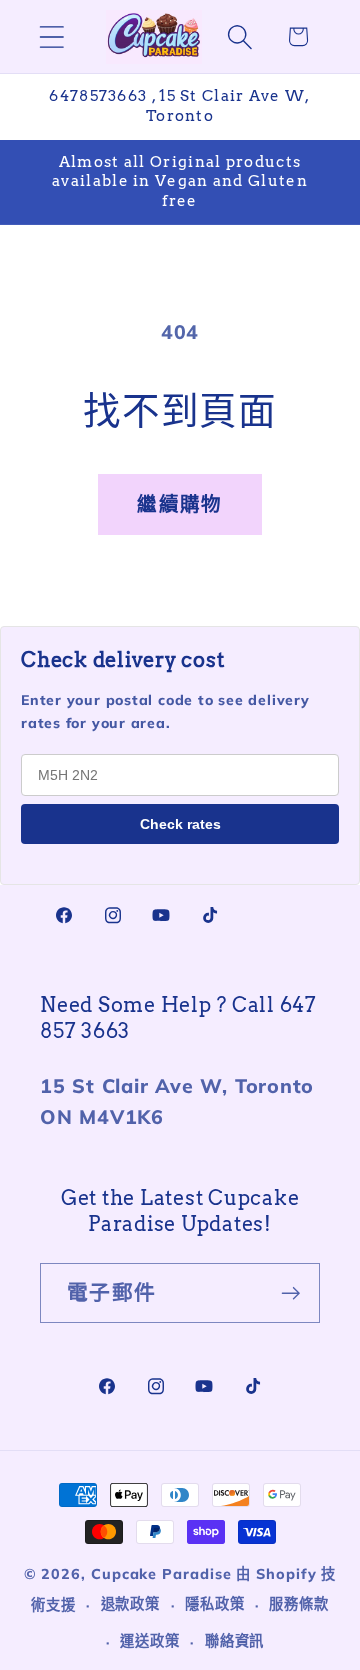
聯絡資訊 (235, 1641)
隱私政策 (215, 1604)
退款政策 (131, 1604)
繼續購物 (179, 503)
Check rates (180, 824)
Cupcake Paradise (161, 1574)
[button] (51, 36)
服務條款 (299, 1604)
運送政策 (150, 1641)
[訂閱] (290, 1293)
